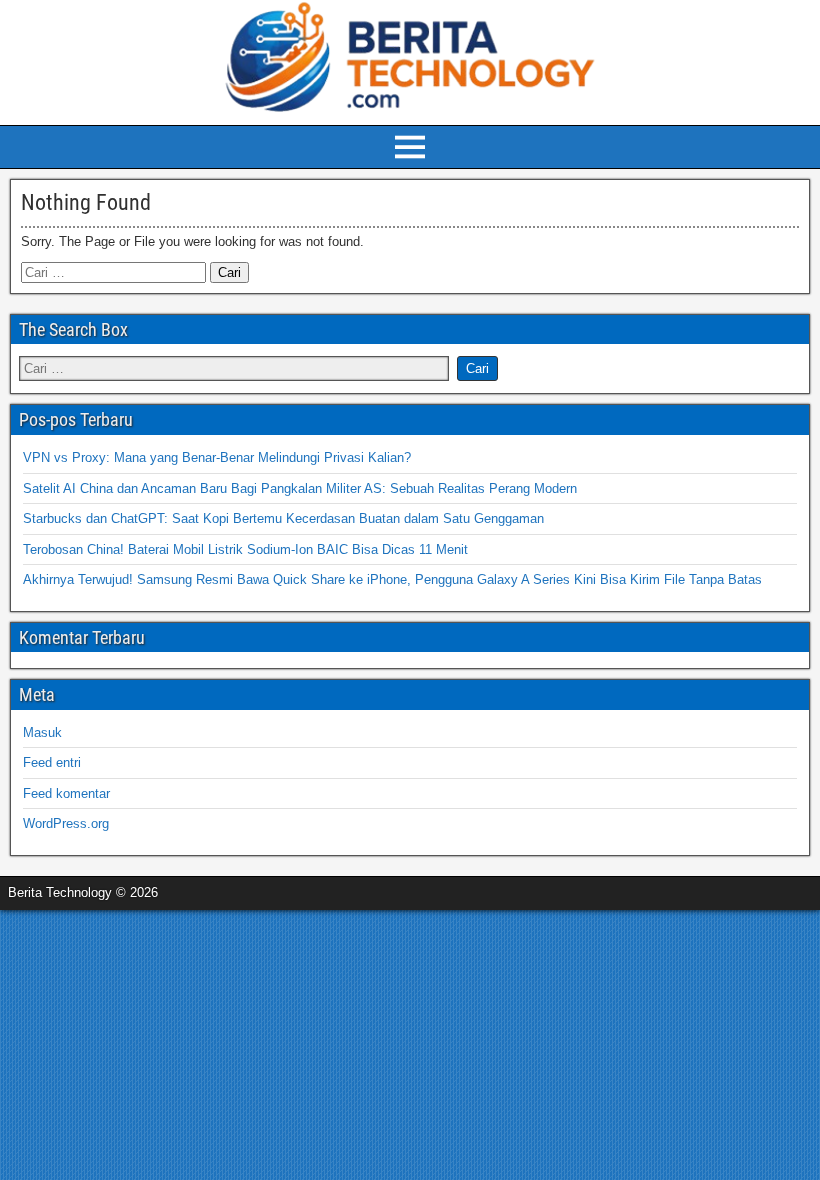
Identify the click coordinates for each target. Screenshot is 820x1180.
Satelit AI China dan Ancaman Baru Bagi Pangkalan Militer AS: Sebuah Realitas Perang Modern (300, 488)
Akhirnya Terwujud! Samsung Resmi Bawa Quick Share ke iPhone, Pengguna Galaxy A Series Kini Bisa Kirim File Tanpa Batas (392, 579)
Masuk (42, 732)
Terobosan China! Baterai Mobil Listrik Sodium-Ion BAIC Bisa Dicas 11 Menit (245, 549)
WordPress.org (66, 823)
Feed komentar (66, 793)
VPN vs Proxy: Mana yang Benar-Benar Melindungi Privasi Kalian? (217, 457)
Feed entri (52, 762)
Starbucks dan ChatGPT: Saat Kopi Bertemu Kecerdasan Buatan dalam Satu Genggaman (283, 518)
